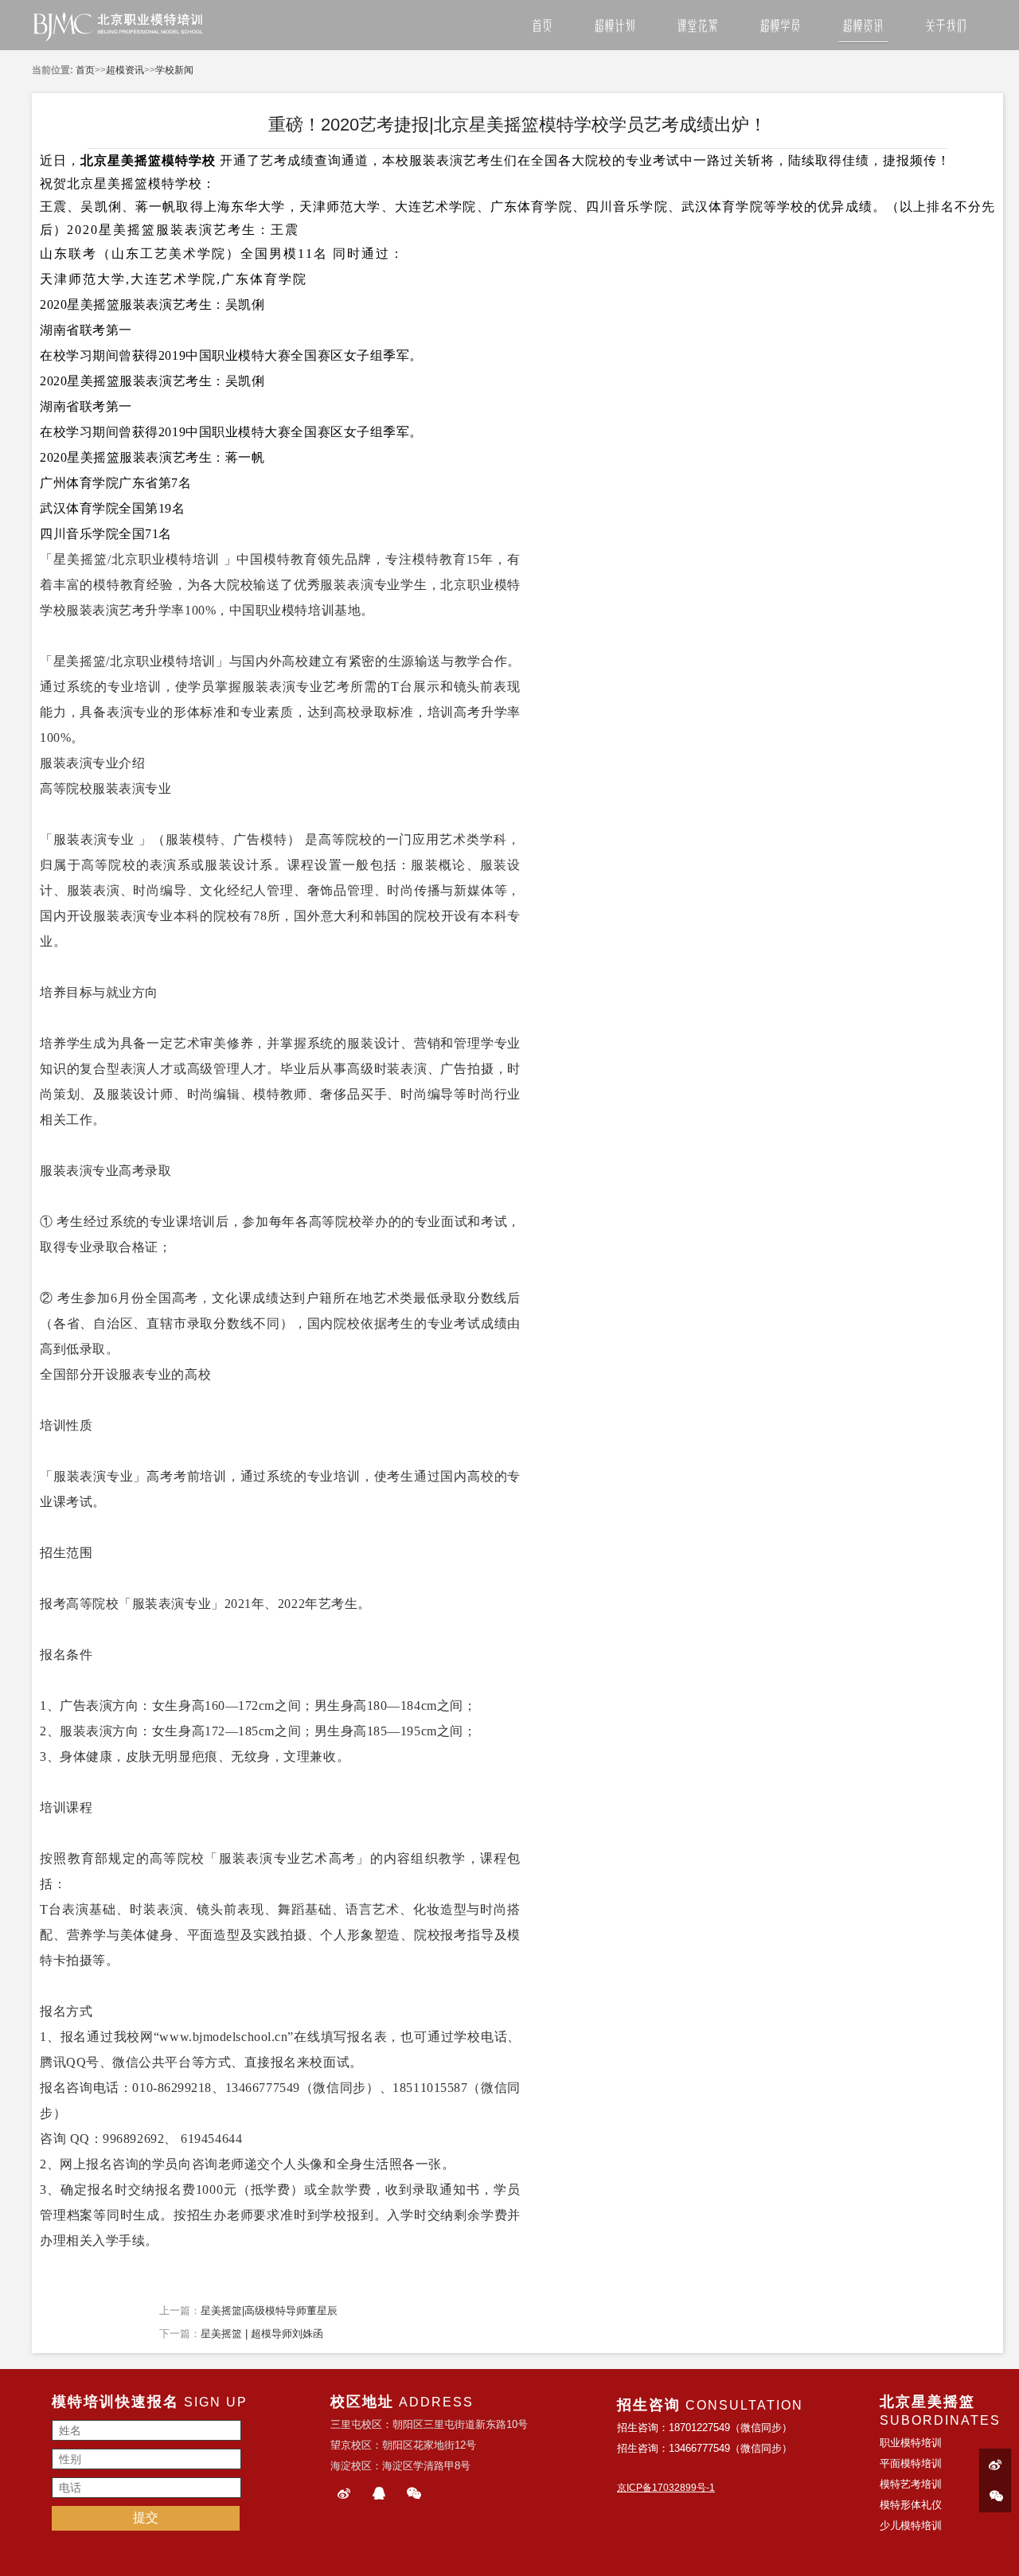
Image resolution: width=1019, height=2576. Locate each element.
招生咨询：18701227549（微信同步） (705, 2428)
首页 (542, 26)
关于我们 (946, 26)
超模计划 (615, 26)
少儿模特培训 (911, 2525)
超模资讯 (863, 26)
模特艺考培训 (911, 2484)
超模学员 (780, 26)
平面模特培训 (911, 2463)
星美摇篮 (943, 2402)
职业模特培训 (179, 559)
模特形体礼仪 (911, 2505)
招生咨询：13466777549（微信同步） (705, 2448)
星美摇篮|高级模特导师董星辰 (269, 2311)
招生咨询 (649, 2405)
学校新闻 (174, 70)
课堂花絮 (697, 26)
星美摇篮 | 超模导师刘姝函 (262, 2334)
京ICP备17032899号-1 (666, 2488)
